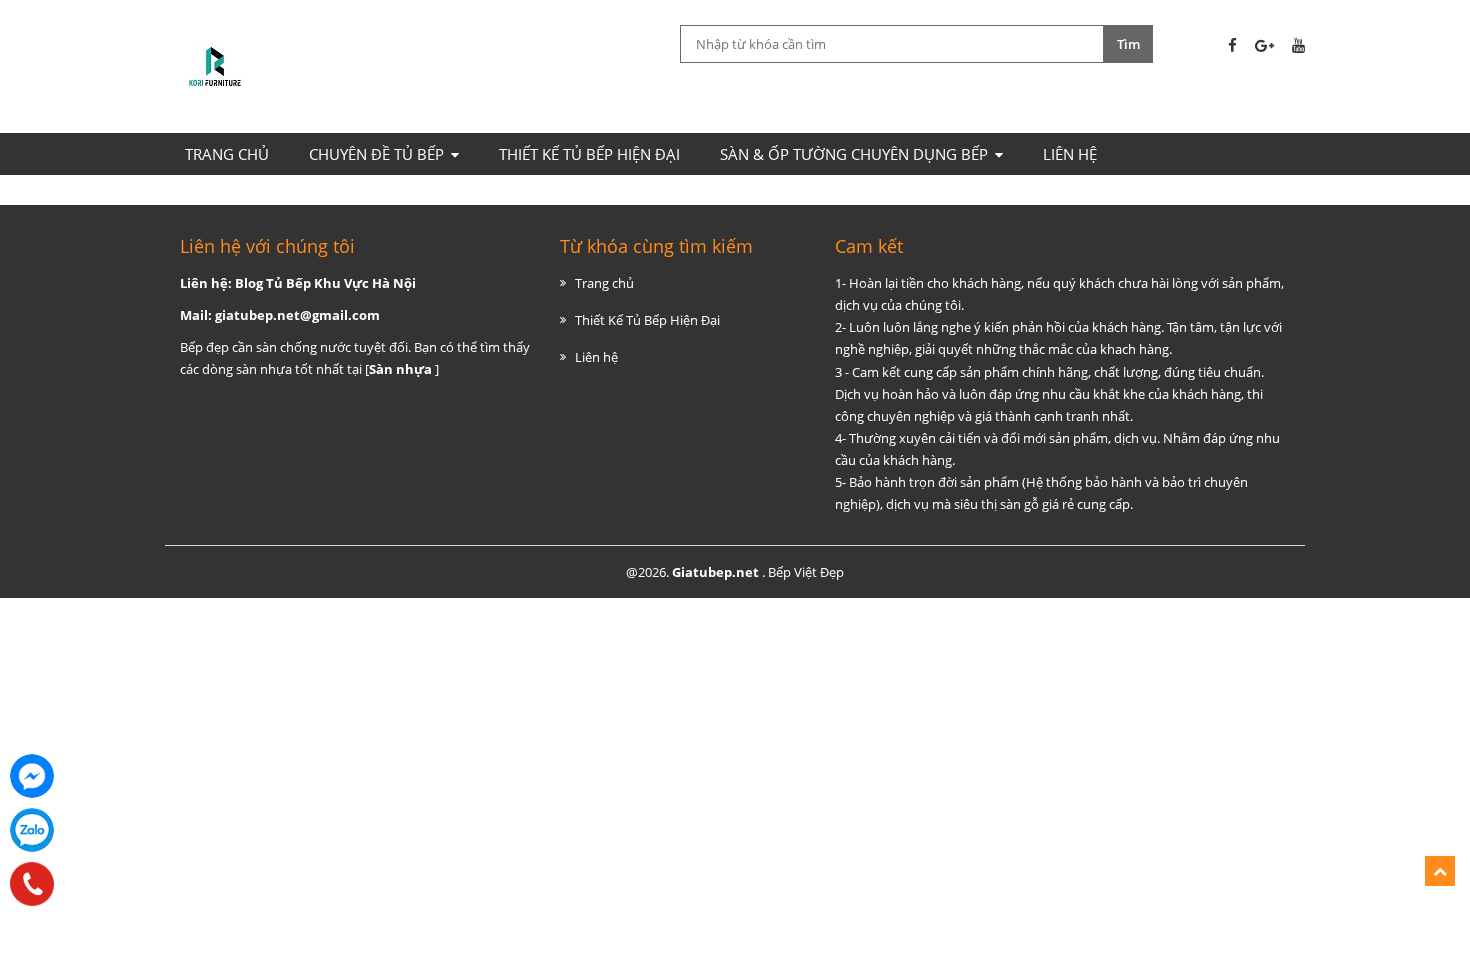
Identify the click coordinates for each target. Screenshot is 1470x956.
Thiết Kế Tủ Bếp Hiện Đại (589, 154)
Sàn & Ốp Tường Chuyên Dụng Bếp (854, 154)
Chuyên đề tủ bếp (376, 154)
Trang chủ (227, 154)
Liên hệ (1070, 154)
